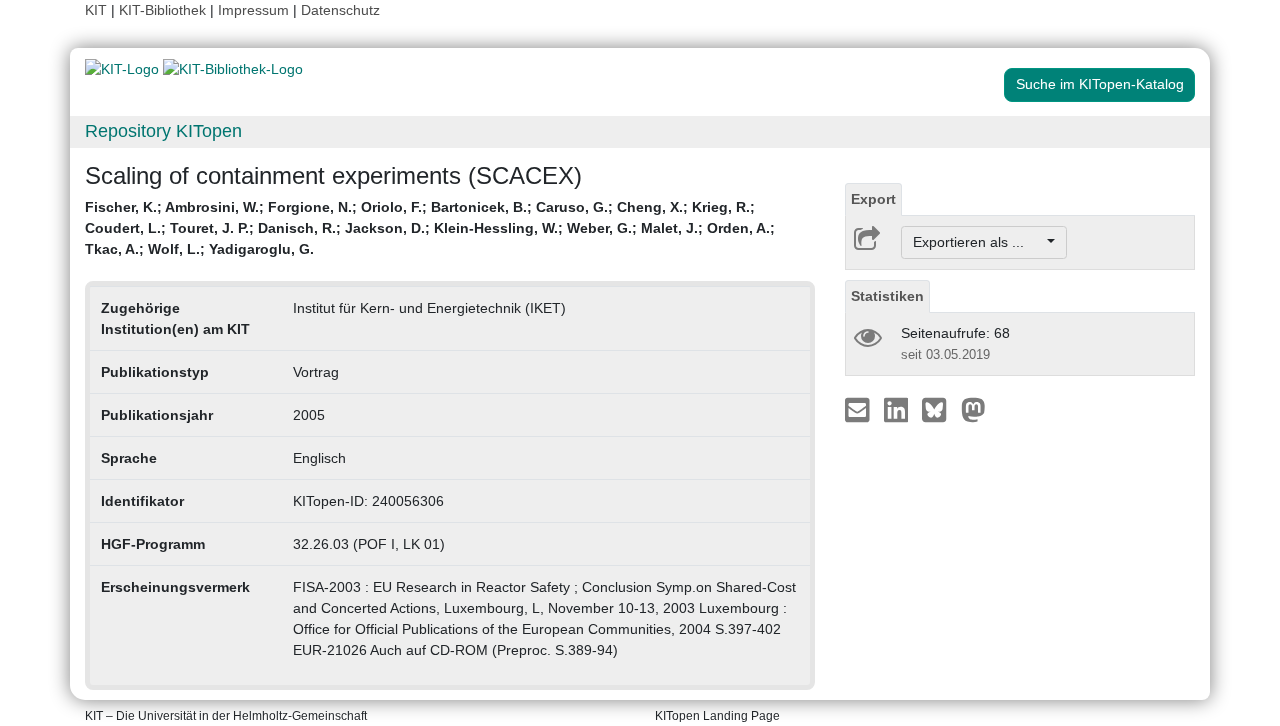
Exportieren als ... (978, 242)
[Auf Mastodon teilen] (973, 409)
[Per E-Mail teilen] (859, 409)
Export (873, 199)
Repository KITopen (163, 131)
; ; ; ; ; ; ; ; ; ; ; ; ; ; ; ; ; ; (430, 228)
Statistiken (887, 296)
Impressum (253, 10)
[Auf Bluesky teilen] (939, 409)
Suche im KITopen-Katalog (1100, 84)
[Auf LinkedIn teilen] (898, 409)
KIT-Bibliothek (164, 10)
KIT (96, 10)
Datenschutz (340, 10)
